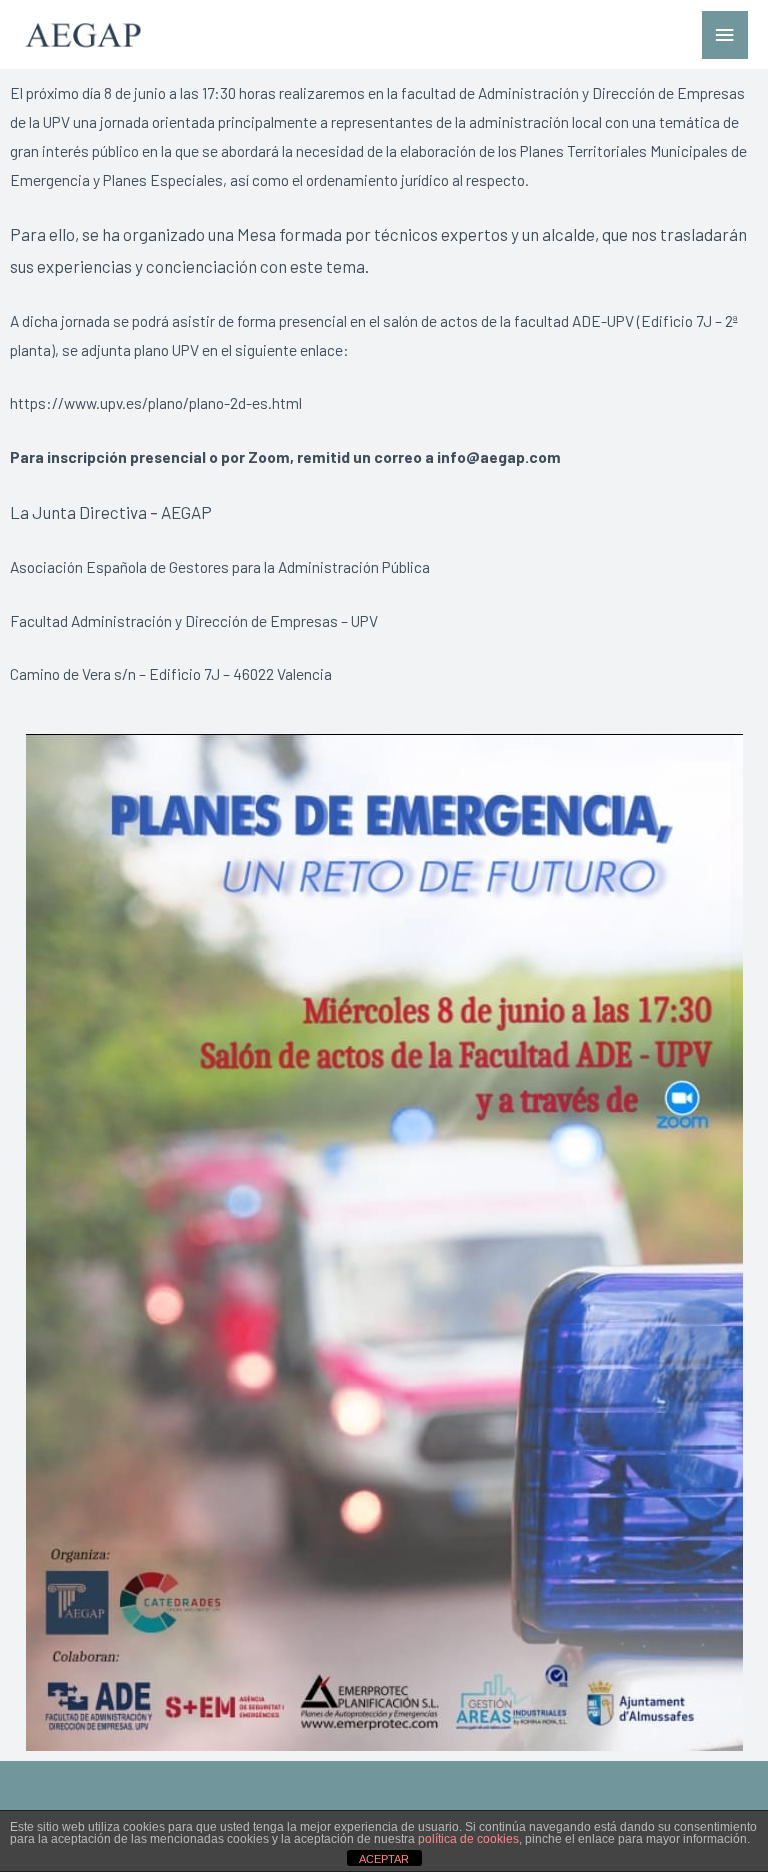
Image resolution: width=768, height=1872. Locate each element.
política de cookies (468, 1839)
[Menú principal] (725, 35)
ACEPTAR (384, 1859)
